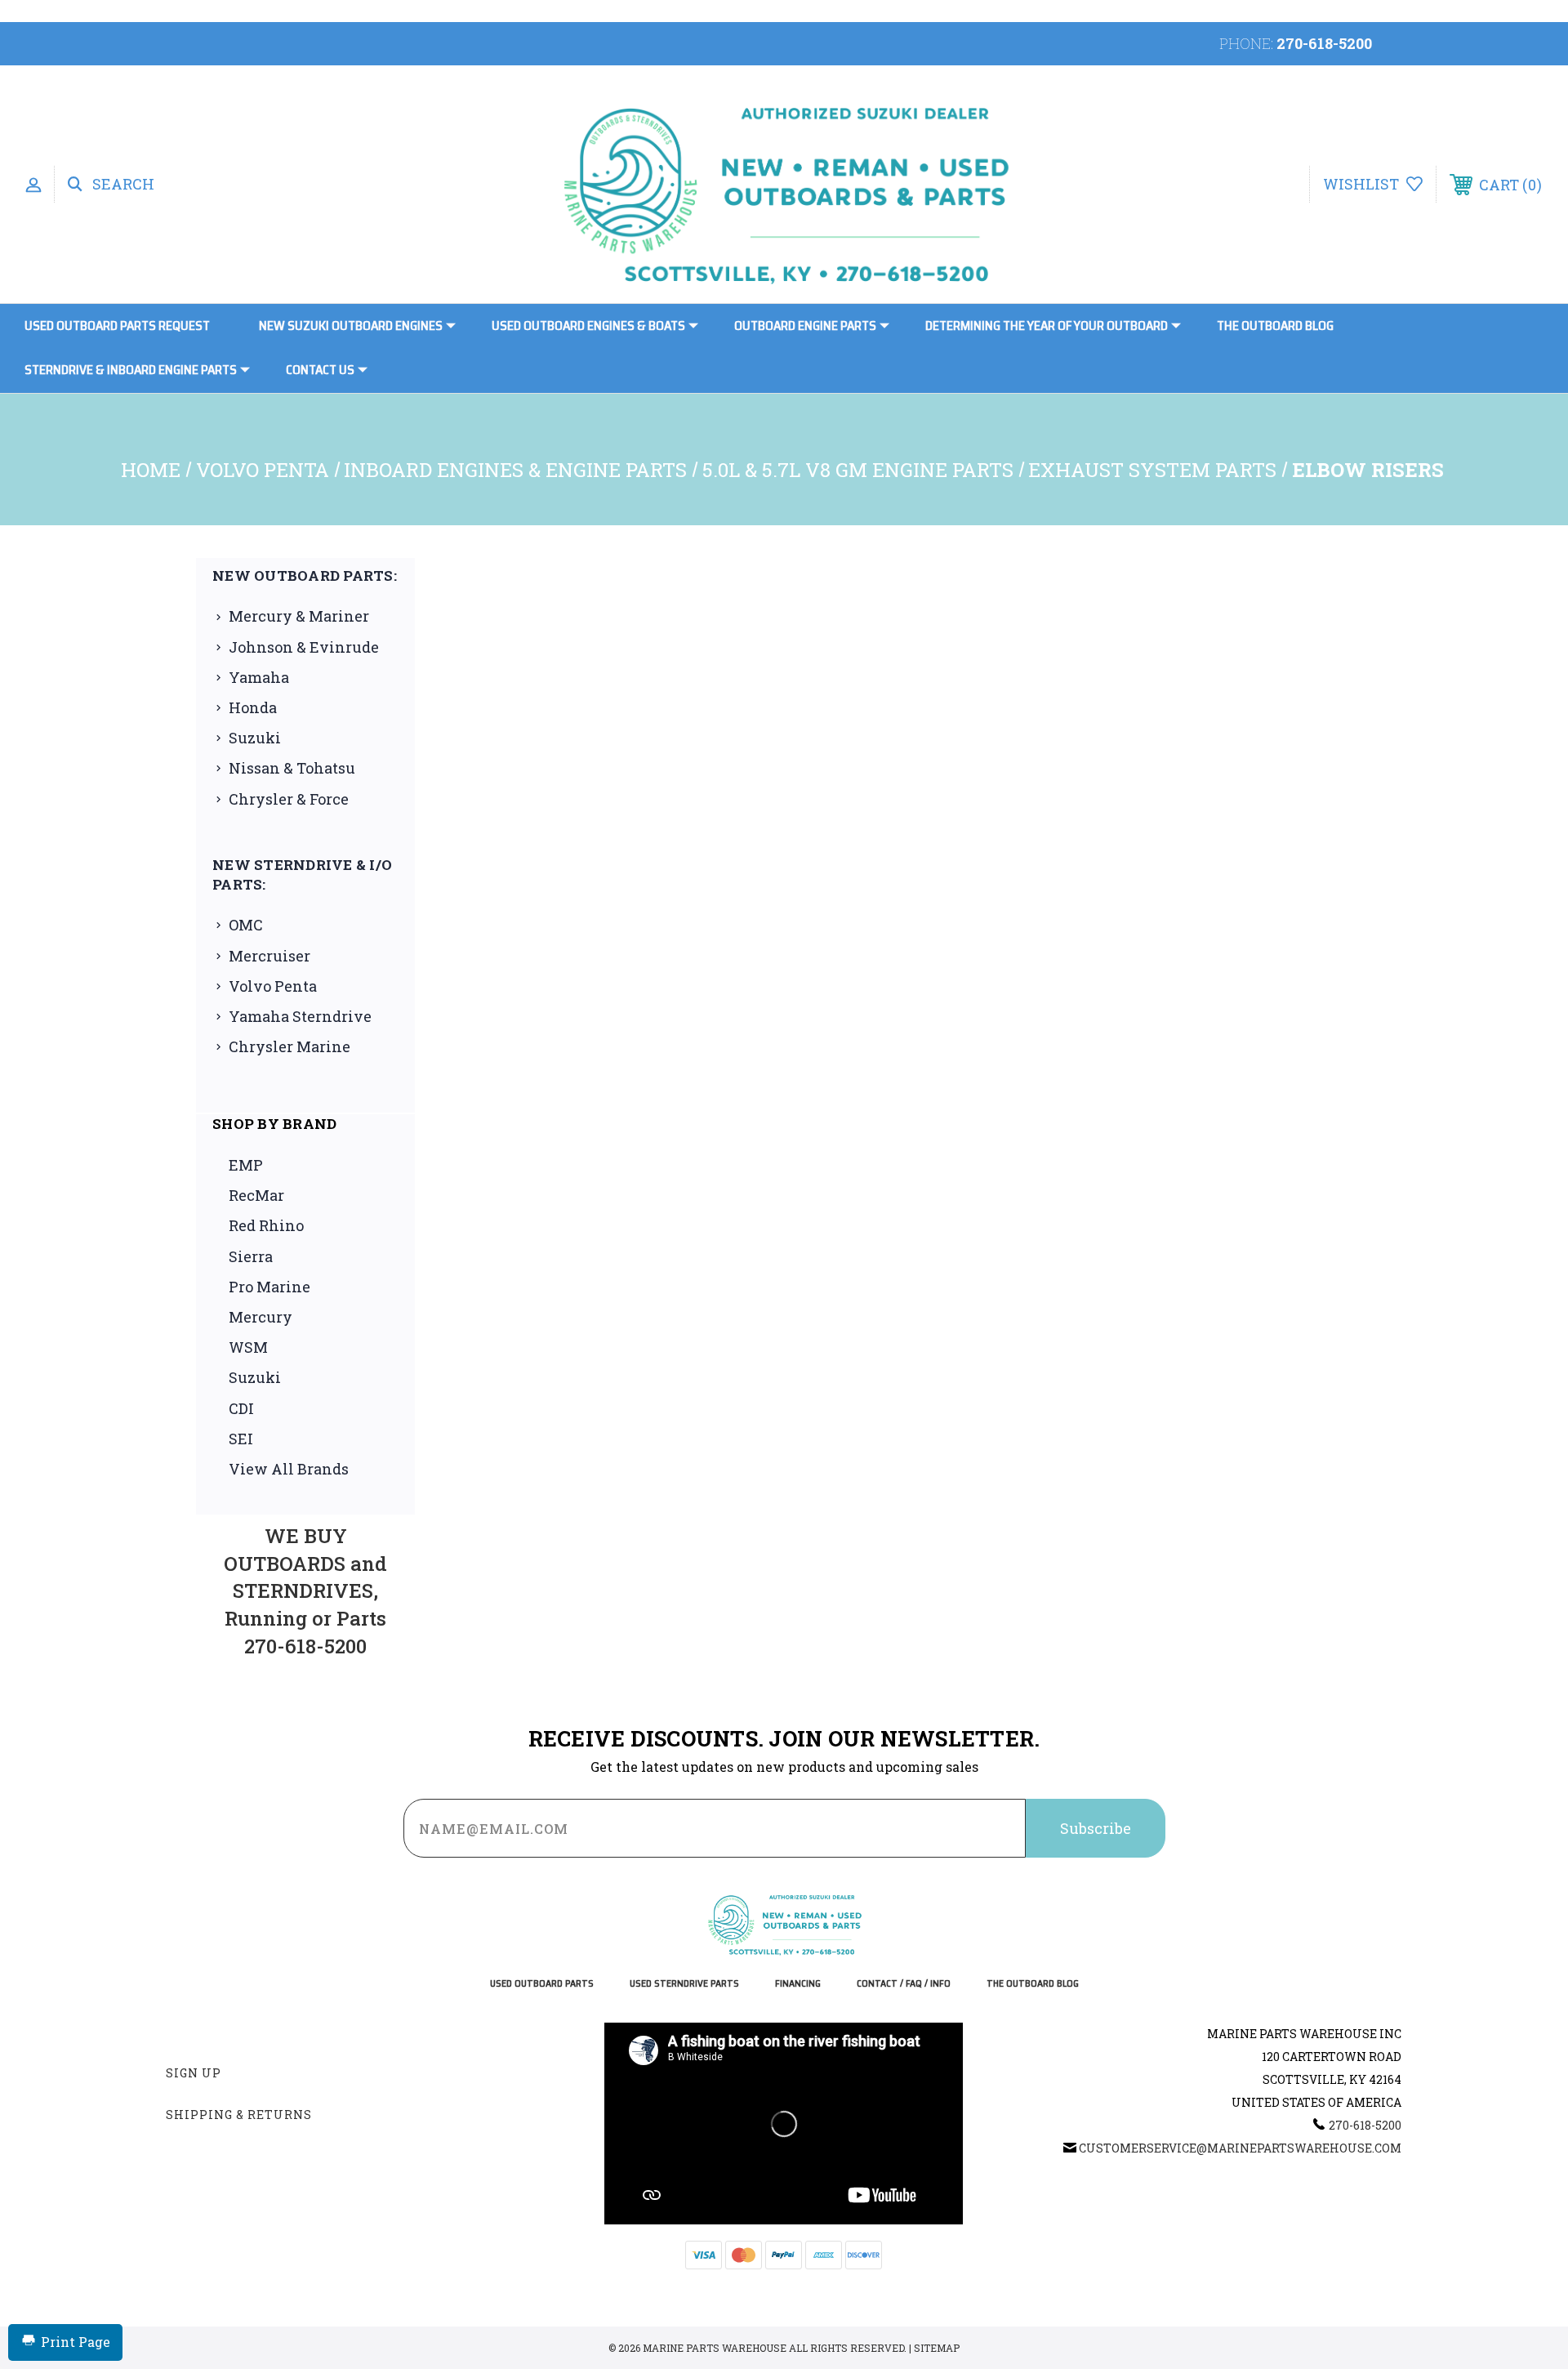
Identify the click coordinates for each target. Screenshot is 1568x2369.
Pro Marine (269, 1287)
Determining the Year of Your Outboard (1047, 326)
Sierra (251, 1256)
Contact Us (320, 370)
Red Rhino (266, 1225)
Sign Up (194, 2073)
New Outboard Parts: (305, 576)
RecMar (256, 1195)
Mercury (261, 1317)
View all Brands (289, 1469)
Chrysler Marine (290, 1046)
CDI (241, 1408)
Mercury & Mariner (299, 616)
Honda (253, 707)
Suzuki (255, 738)
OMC (246, 925)
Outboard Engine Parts (805, 326)
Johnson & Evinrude (304, 647)
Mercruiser (269, 956)
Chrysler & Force (289, 799)
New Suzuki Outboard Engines (351, 326)
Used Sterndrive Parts (684, 1984)
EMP (246, 1165)
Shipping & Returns (239, 2115)
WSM (248, 1347)
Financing (798, 1984)
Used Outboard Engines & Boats (588, 326)
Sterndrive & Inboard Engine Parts (131, 370)
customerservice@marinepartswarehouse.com (1240, 2148)
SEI (241, 1439)
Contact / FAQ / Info (904, 1984)
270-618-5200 (1324, 43)
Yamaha (259, 677)
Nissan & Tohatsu (292, 768)
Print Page (76, 2342)
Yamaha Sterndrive (300, 1016)
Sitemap (937, 2348)
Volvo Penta (273, 986)
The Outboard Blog (1275, 326)
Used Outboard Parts (542, 1984)
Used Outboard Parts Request (117, 326)
